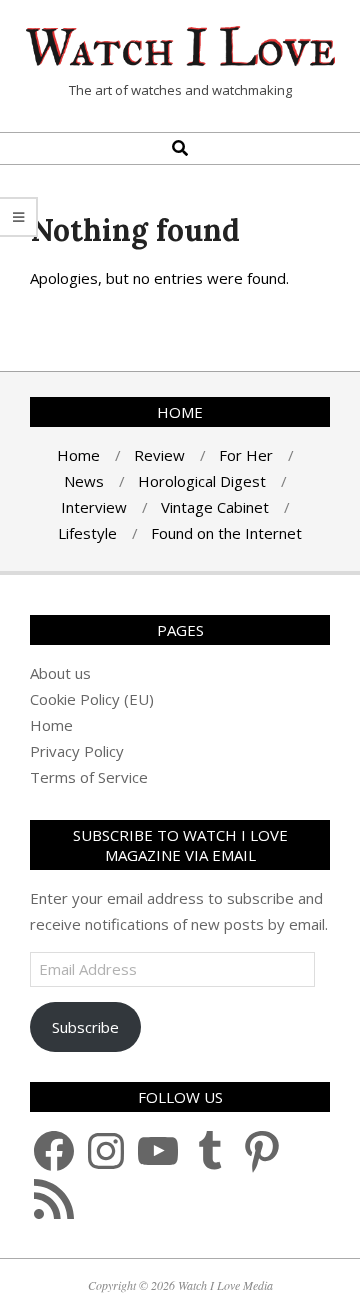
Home (51, 725)
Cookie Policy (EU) (92, 699)
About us (60, 673)
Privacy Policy (77, 751)
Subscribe (85, 1027)
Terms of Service (89, 777)
